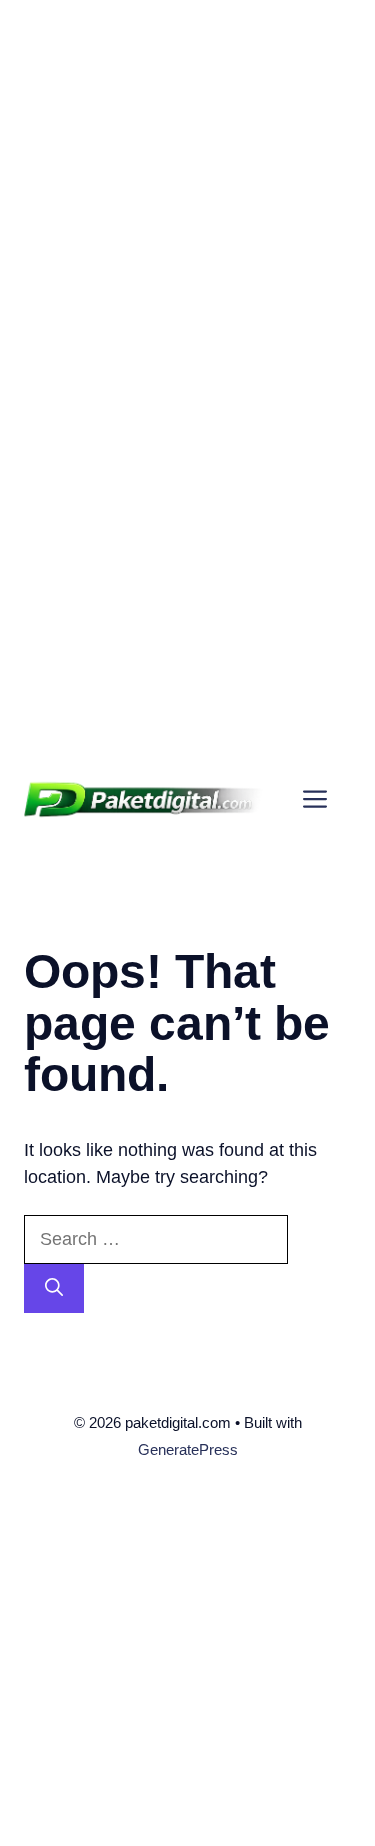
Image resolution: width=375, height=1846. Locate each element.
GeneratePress (188, 1449)
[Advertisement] (187, 187)
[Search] (54, 1288)
